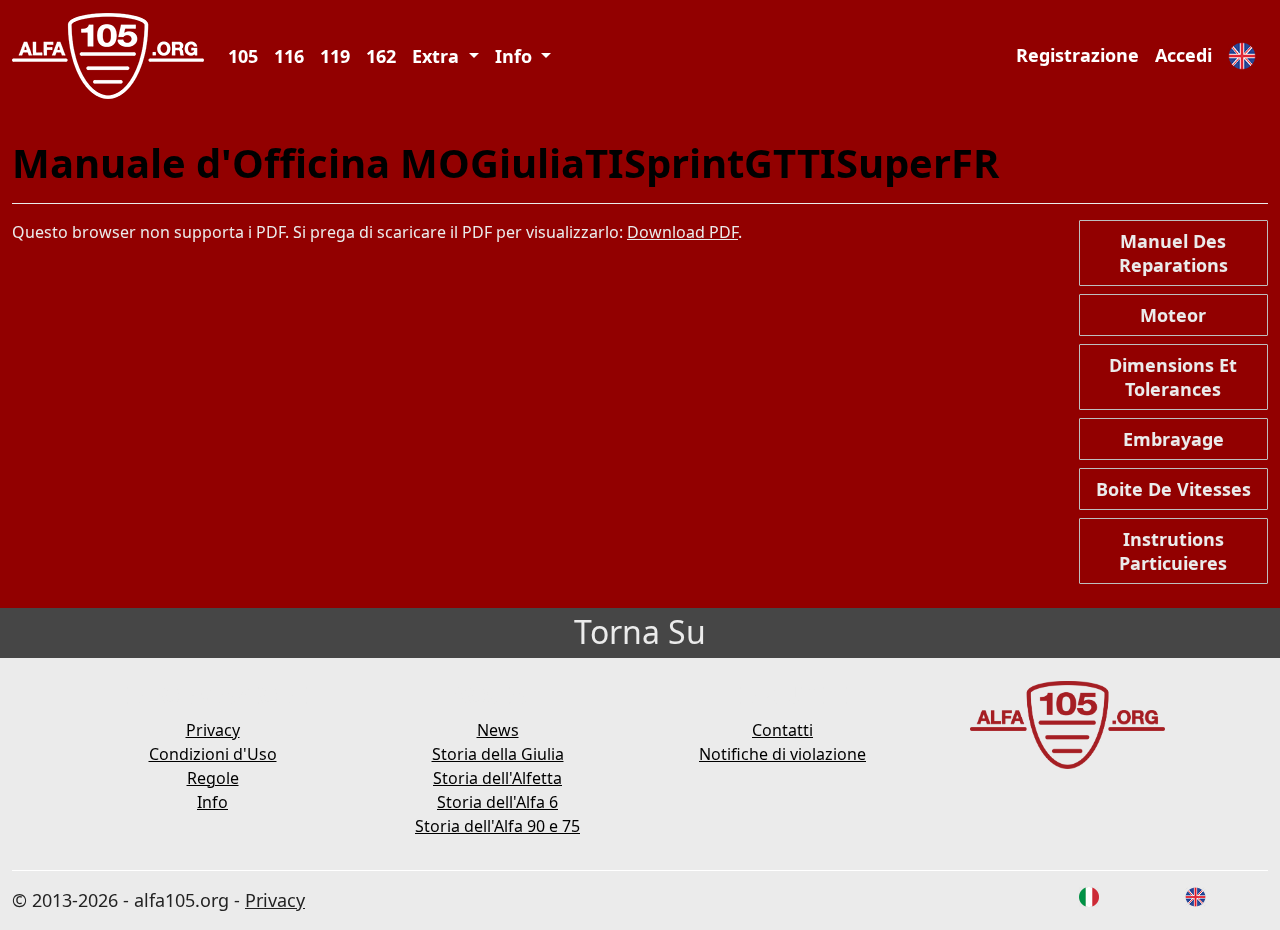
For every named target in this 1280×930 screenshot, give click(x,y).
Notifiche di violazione (782, 754)
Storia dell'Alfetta (497, 778)
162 (381, 56)
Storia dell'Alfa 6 (497, 802)
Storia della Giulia (498, 754)
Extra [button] (438, 56)
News (498, 730)
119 (335, 56)
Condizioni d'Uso (213, 754)
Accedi (1183, 55)
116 (289, 56)
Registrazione (1077, 55)
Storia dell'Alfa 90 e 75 (497, 826)
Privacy (213, 730)
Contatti (782, 730)
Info (212, 802)
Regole (213, 778)
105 (243, 56)
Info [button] (516, 56)
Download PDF (682, 232)
